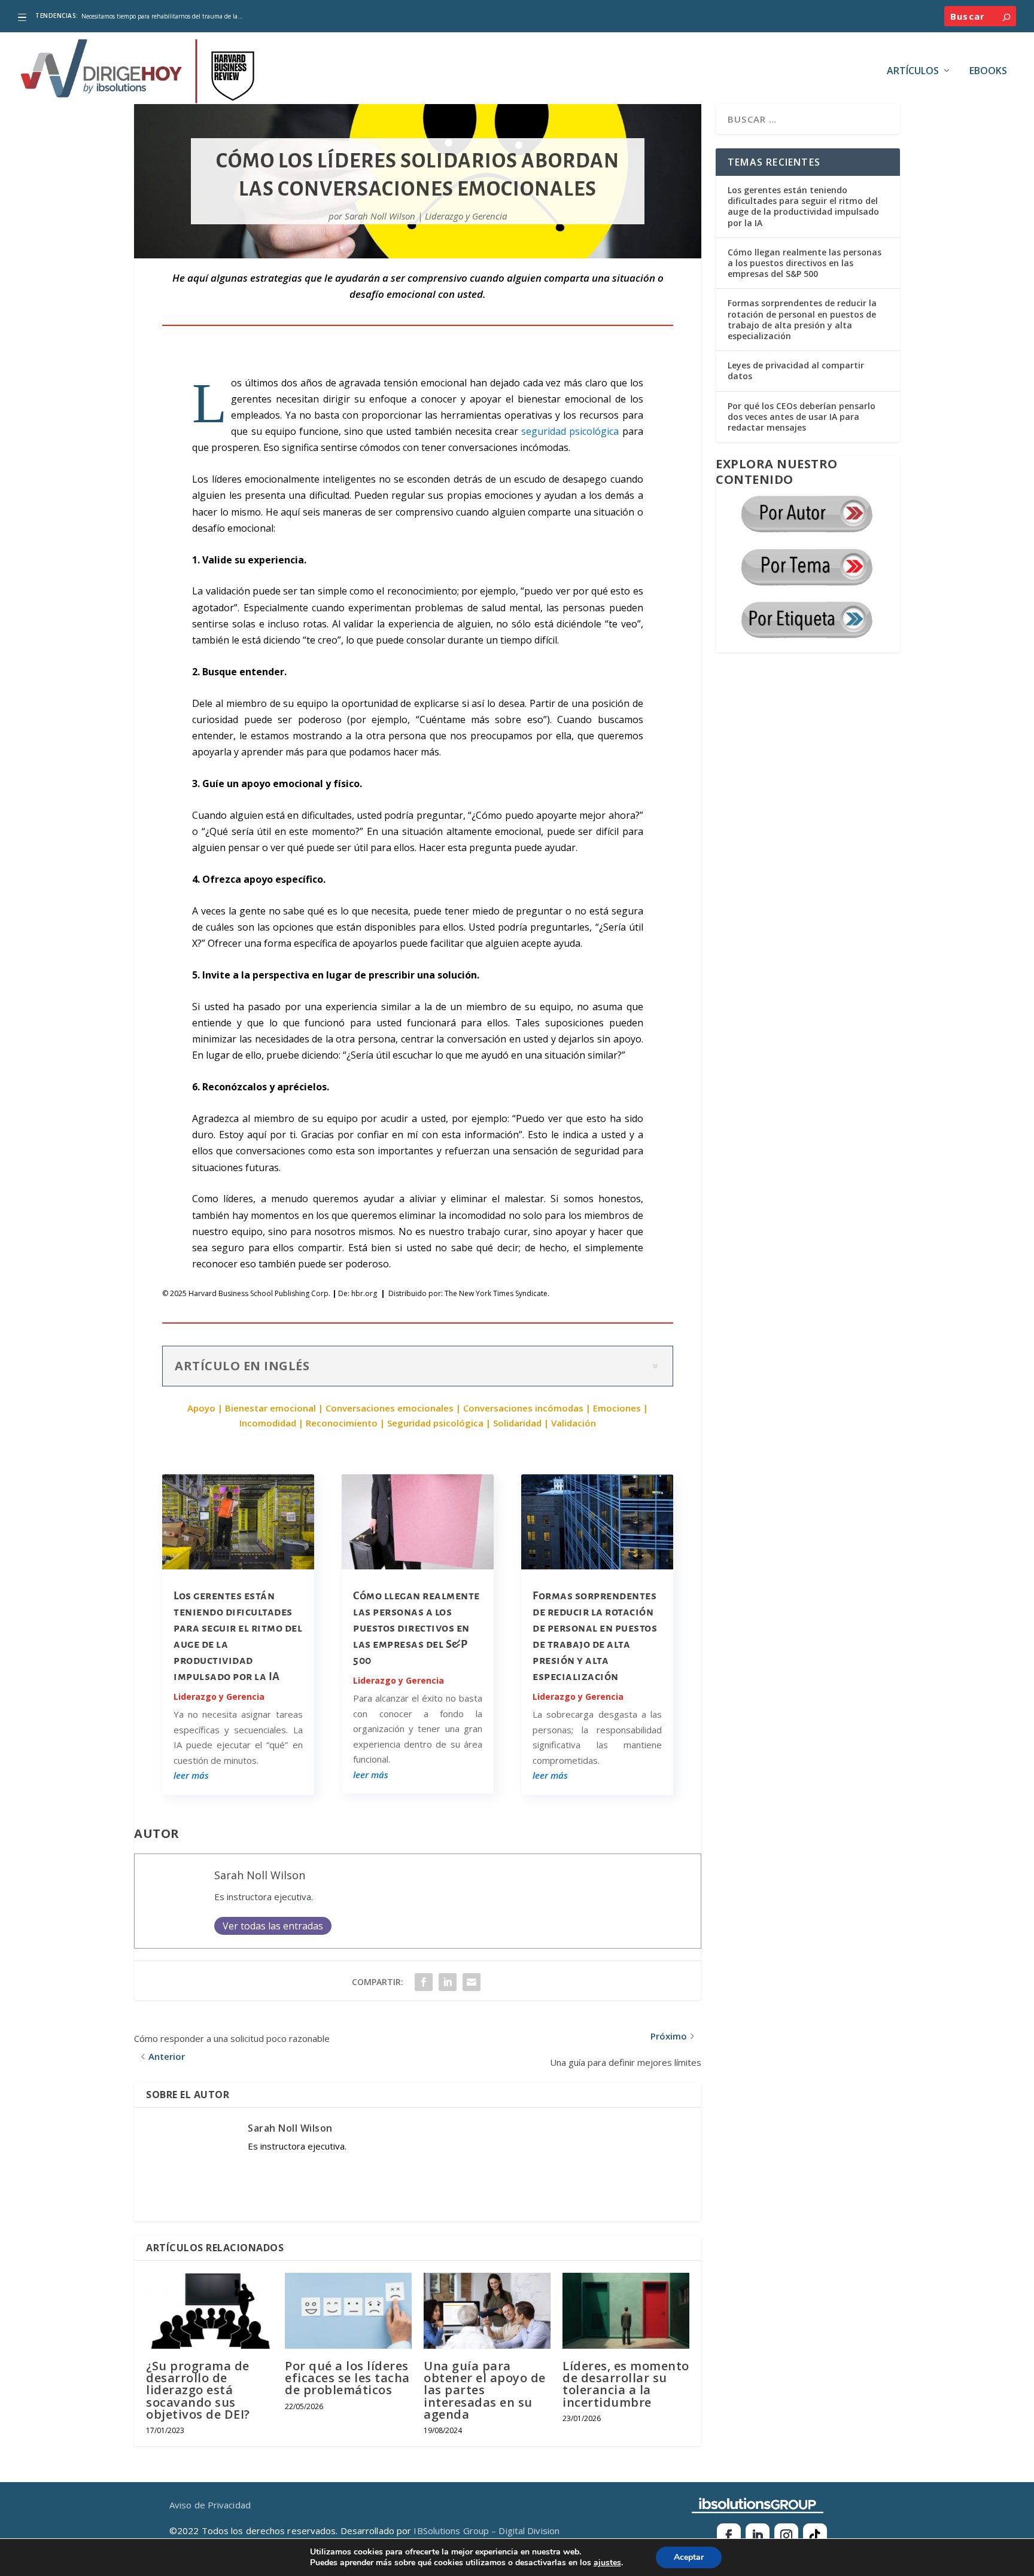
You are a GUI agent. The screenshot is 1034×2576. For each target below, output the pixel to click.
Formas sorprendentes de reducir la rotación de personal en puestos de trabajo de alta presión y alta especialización (802, 319)
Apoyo (201, 1408)
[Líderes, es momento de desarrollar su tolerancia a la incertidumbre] (626, 2311)
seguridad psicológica (570, 431)
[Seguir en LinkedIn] (758, 2535)
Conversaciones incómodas (523, 1408)
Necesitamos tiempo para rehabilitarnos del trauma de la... (162, 16)
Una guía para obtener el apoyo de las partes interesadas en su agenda (485, 2390)
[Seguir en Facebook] (729, 2535)
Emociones (617, 1408)
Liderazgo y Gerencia (466, 216)
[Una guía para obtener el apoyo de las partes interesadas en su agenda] (487, 2311)
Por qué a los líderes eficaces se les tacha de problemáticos (347, 2378)
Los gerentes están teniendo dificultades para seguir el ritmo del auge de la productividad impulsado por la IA (803, 206)
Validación (574, 1423)
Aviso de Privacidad (210, 2505)
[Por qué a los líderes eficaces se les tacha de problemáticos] (348, 2311)
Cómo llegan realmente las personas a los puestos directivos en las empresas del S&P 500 (416, 1628)
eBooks (988, 71)
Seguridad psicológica (435, 1423)
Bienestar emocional (270, 1408)
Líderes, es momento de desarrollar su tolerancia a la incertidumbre (626, 2384)
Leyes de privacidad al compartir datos (796, 371)
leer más (191, 1775)
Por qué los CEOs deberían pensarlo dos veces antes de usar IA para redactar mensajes (802, 417)
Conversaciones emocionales (390, 1408)
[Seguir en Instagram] (786, 2535)
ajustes (607, 2563)
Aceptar (689, 2557)
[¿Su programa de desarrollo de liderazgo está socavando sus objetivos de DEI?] (209, 2311)
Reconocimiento (342, 1423)
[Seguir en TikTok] (815, 2535)
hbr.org (364, 1293)
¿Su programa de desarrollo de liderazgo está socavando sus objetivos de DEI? (198, 2390)
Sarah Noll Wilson (380, 216)
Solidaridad (517, 1423)
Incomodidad (268, 1423)
